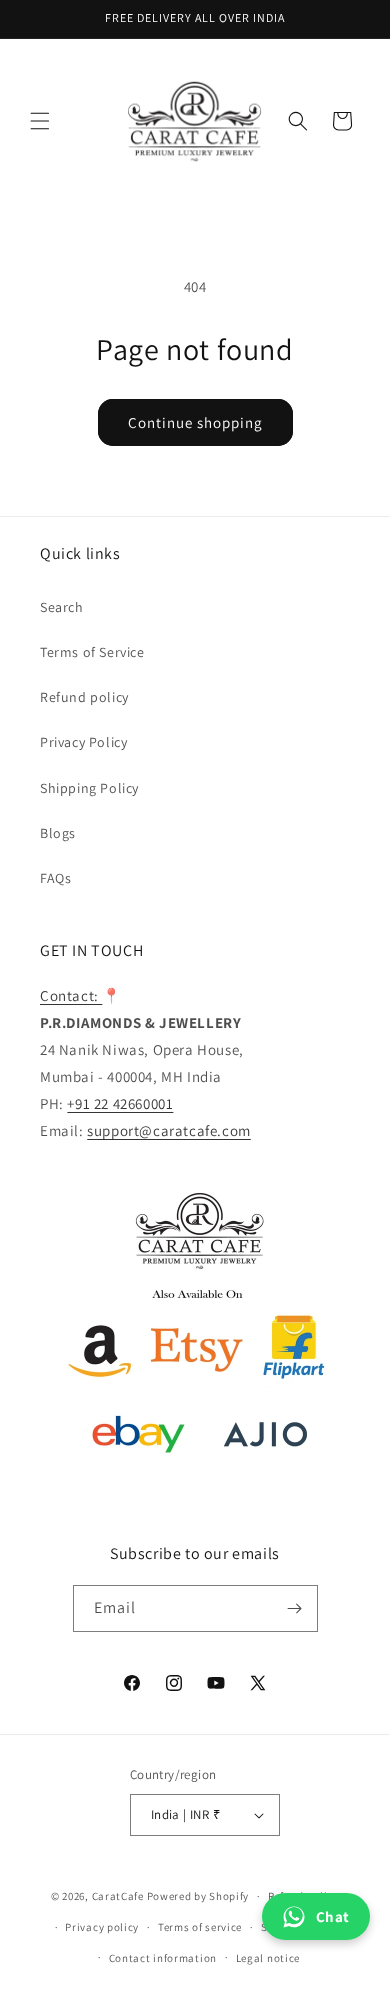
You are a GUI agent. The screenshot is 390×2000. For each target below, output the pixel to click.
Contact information (163, 1958)
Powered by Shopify (198, 1896)
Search (62, 607)
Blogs (58, 833)
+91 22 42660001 (120, 1103)
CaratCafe (118, 1896)
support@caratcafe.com (169, 1130)
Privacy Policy (83, 742)
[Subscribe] (295, 1608)
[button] (40, 121)
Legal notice (268, 1958)
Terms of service (200, 1927)
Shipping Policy (89, 788)
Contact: (71, 995)
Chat (333, 1916)
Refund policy (84, 697)
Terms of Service (92, 652)
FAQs (55, 878)
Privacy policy (102, 1927)
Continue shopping (195, 422)
